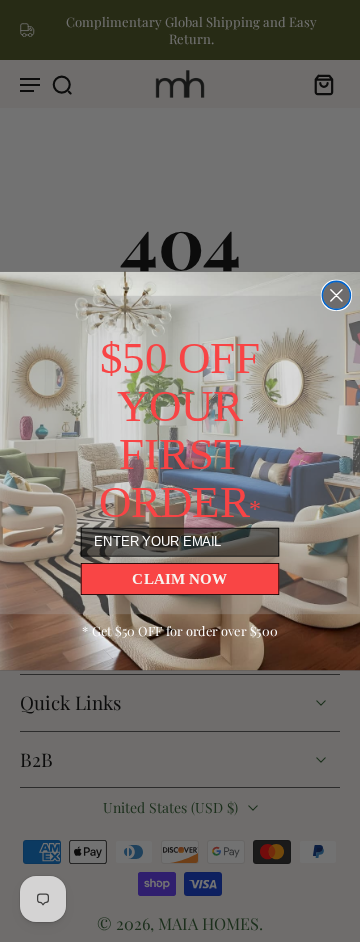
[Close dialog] (336, 295)
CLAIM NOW (179, 578)
